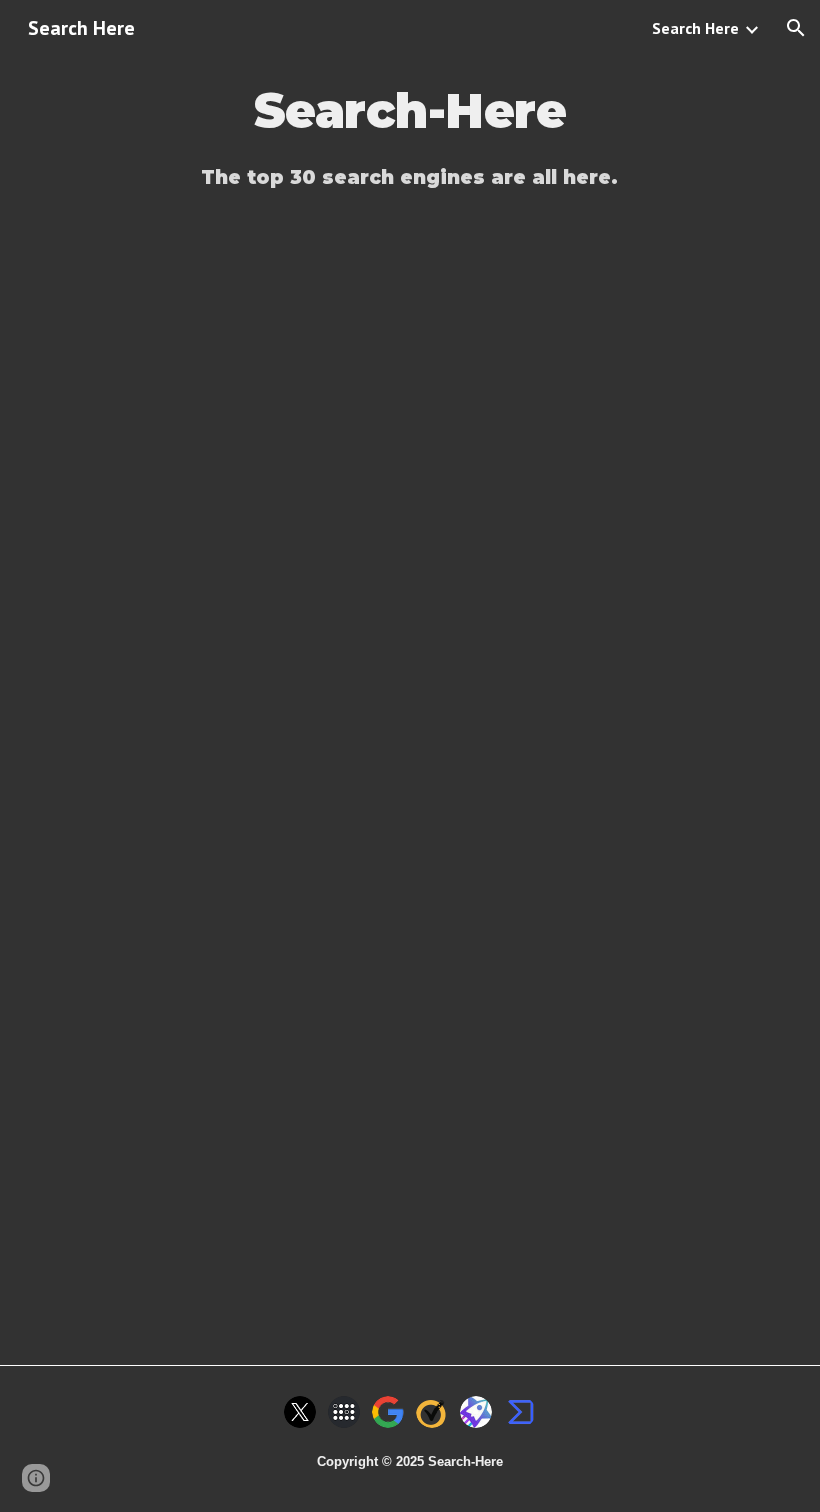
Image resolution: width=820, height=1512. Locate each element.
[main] (410, 111)
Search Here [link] (695, 28)
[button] (796, 28)
